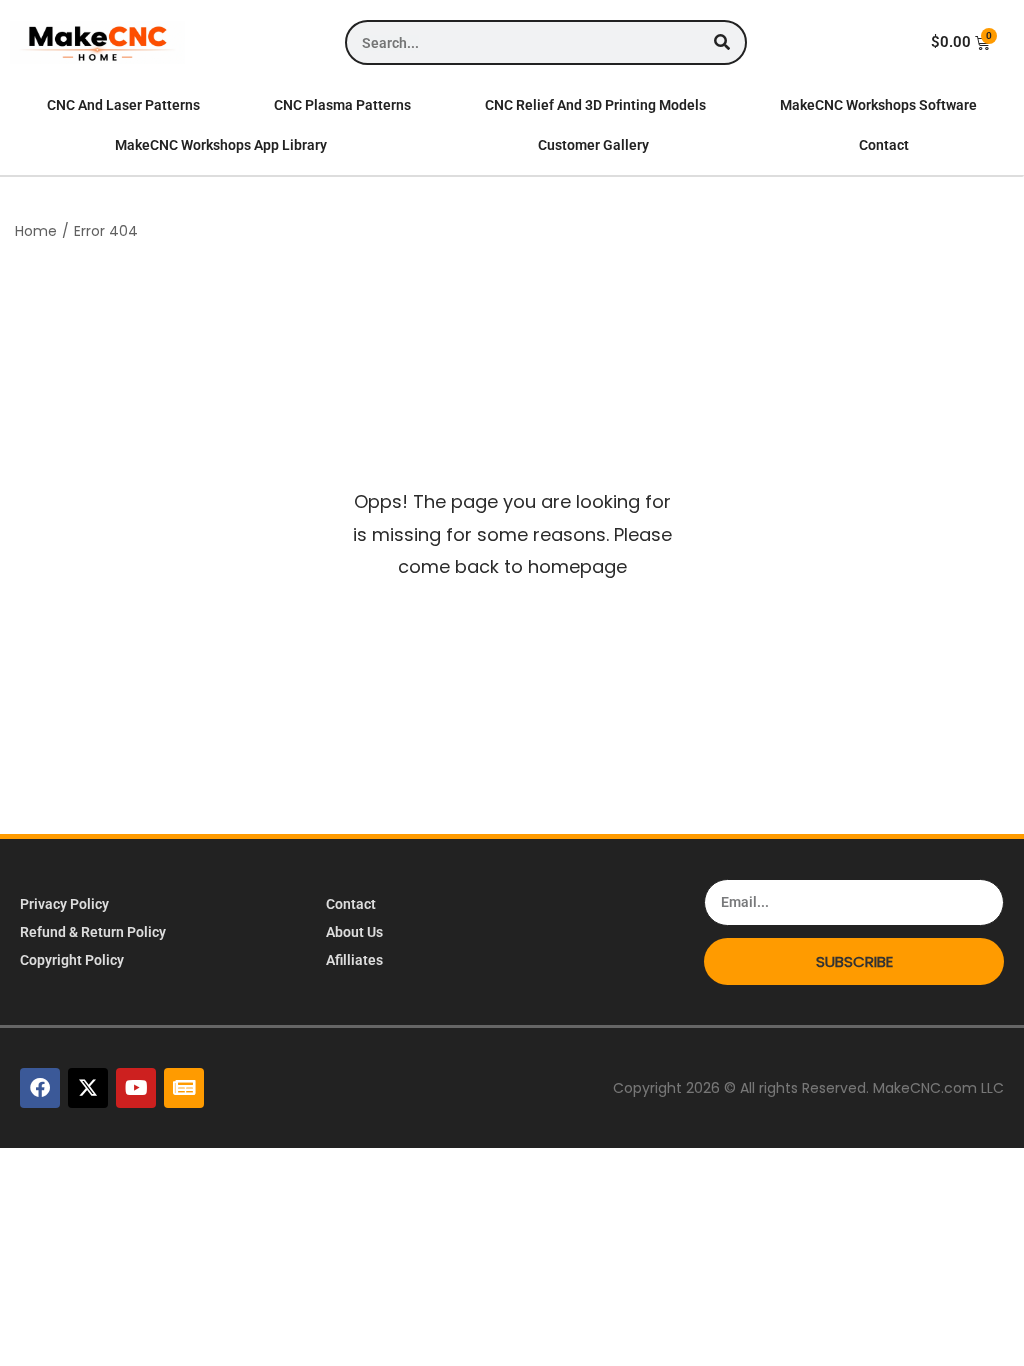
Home (36, 231)
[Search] (722, 42)
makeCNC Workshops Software (878, 105)
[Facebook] (40, 1088)
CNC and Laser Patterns (123, 105)
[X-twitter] (88, 1088)
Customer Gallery (593, 145)
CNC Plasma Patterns (342, 105)
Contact (884, 145)
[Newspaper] (184, 1088)
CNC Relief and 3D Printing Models (595, 105)
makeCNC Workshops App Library (221, 145)
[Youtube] (136, 1088)
